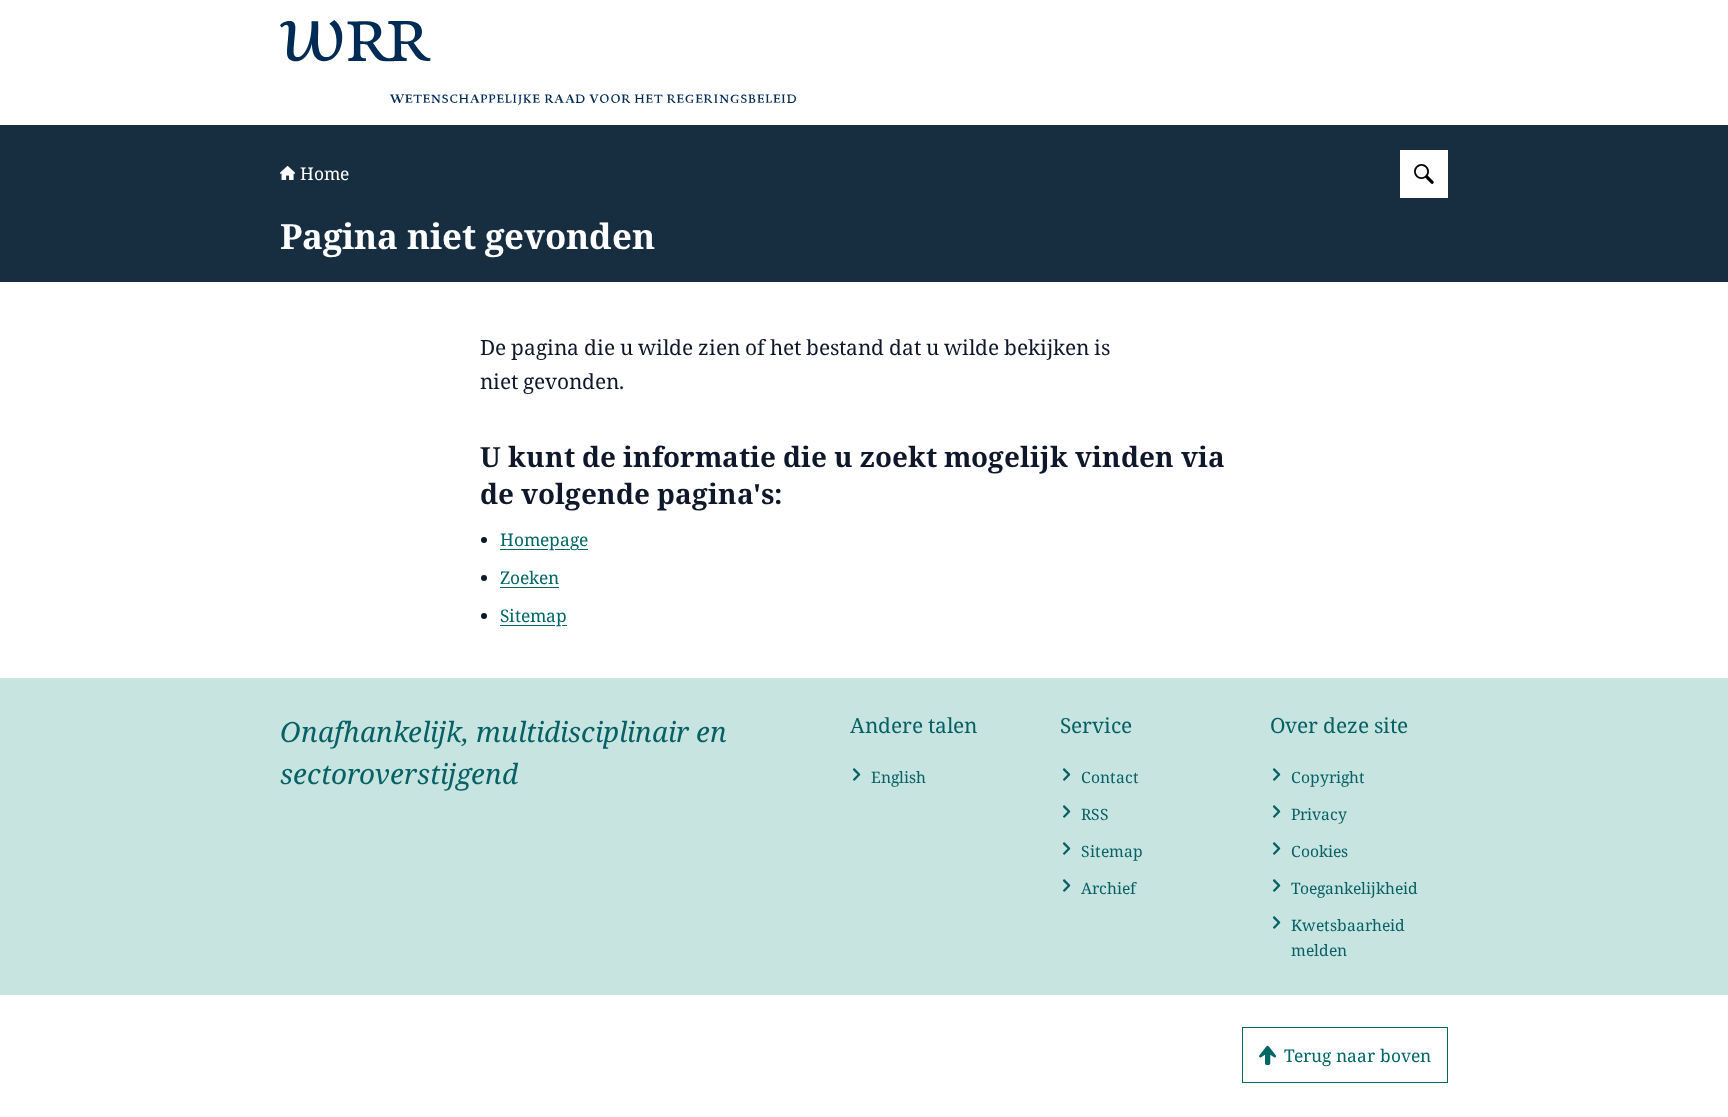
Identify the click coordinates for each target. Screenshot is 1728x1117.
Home (324, 173)
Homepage (544, 539)
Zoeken (529, 577)
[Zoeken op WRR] (1424, 174)
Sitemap (533, 615)
